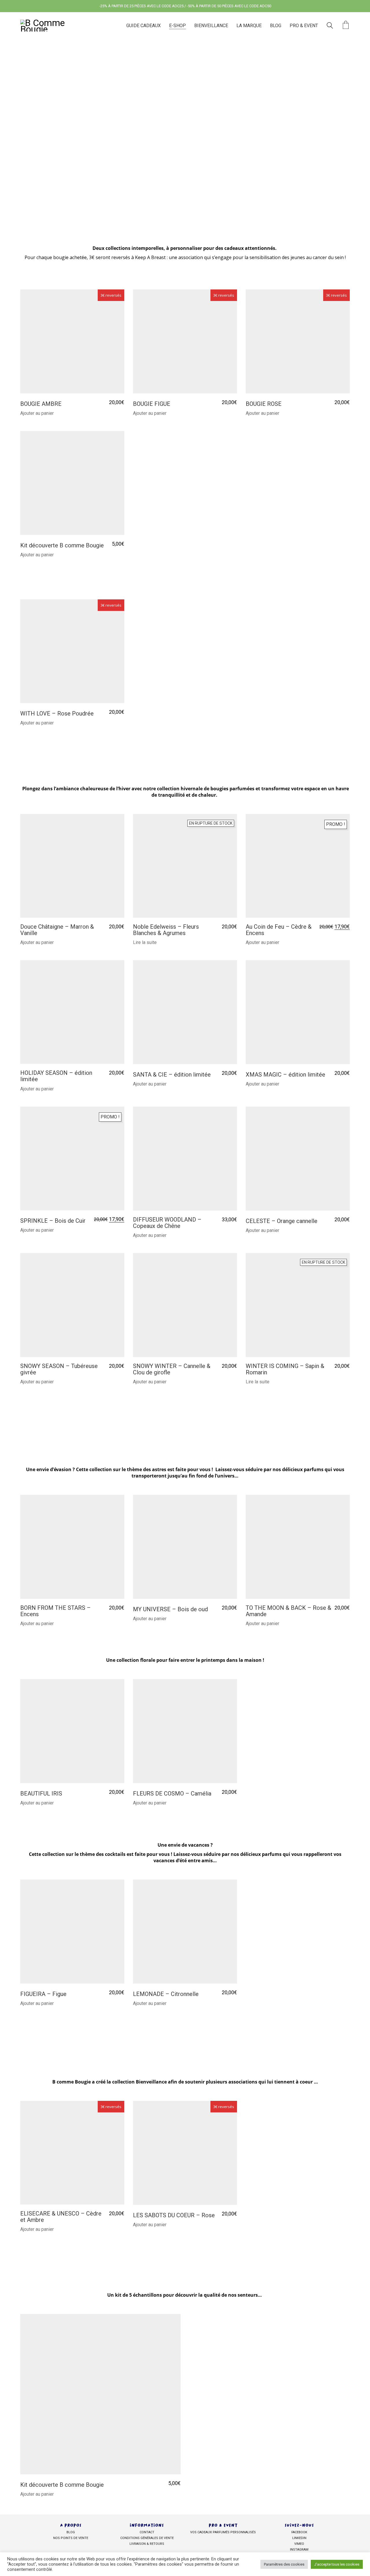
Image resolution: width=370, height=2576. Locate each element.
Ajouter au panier (37, 413)
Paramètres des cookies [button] (284, 2564)
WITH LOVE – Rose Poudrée (57, 713)
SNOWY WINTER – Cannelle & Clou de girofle (172, 1369)
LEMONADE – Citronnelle (166, 1994)
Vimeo (299, 2544)
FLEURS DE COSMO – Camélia (172, 1793)
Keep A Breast (150, 257)
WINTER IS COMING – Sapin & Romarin (285, 1369)
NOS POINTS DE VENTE (71, 2538)
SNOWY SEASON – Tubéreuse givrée (59, 1369)
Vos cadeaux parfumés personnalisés (223, 2533)
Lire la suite (145, 943)
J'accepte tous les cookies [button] (337, 2564)
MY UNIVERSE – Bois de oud (170, 1609)
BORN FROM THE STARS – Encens (55, 1611)
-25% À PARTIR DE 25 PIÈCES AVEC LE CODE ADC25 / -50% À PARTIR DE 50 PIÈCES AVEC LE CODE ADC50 (185, 6)
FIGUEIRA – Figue (43, 1994)
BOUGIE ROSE (264, 404)
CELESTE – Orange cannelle (282, 1221)
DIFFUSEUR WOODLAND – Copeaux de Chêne (167, 1223)
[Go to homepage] (52, 26)
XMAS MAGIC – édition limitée (285, 1075)
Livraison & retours (147, 2544)
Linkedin (299, 2538)
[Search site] (330, 26)
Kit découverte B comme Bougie (62, 545)
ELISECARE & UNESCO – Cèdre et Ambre (61, 2217)
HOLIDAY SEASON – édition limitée (56, 1076)
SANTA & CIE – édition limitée (172, 1075)
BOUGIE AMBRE (41, 404)
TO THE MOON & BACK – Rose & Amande (288, 1611)
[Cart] (346, 26)
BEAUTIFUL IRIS (41, 1793)
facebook (299, 2533)
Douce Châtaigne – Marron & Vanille (57, 930)
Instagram (299, 2550)
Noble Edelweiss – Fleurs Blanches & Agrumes (166, 930)
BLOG (71, 2533)
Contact (147, 2533)
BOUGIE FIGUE (152, 404)
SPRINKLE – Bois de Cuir (53, 1221)
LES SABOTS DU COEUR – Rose (174, 2215)
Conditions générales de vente (147, 2538)
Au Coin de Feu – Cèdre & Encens (279, 930)
